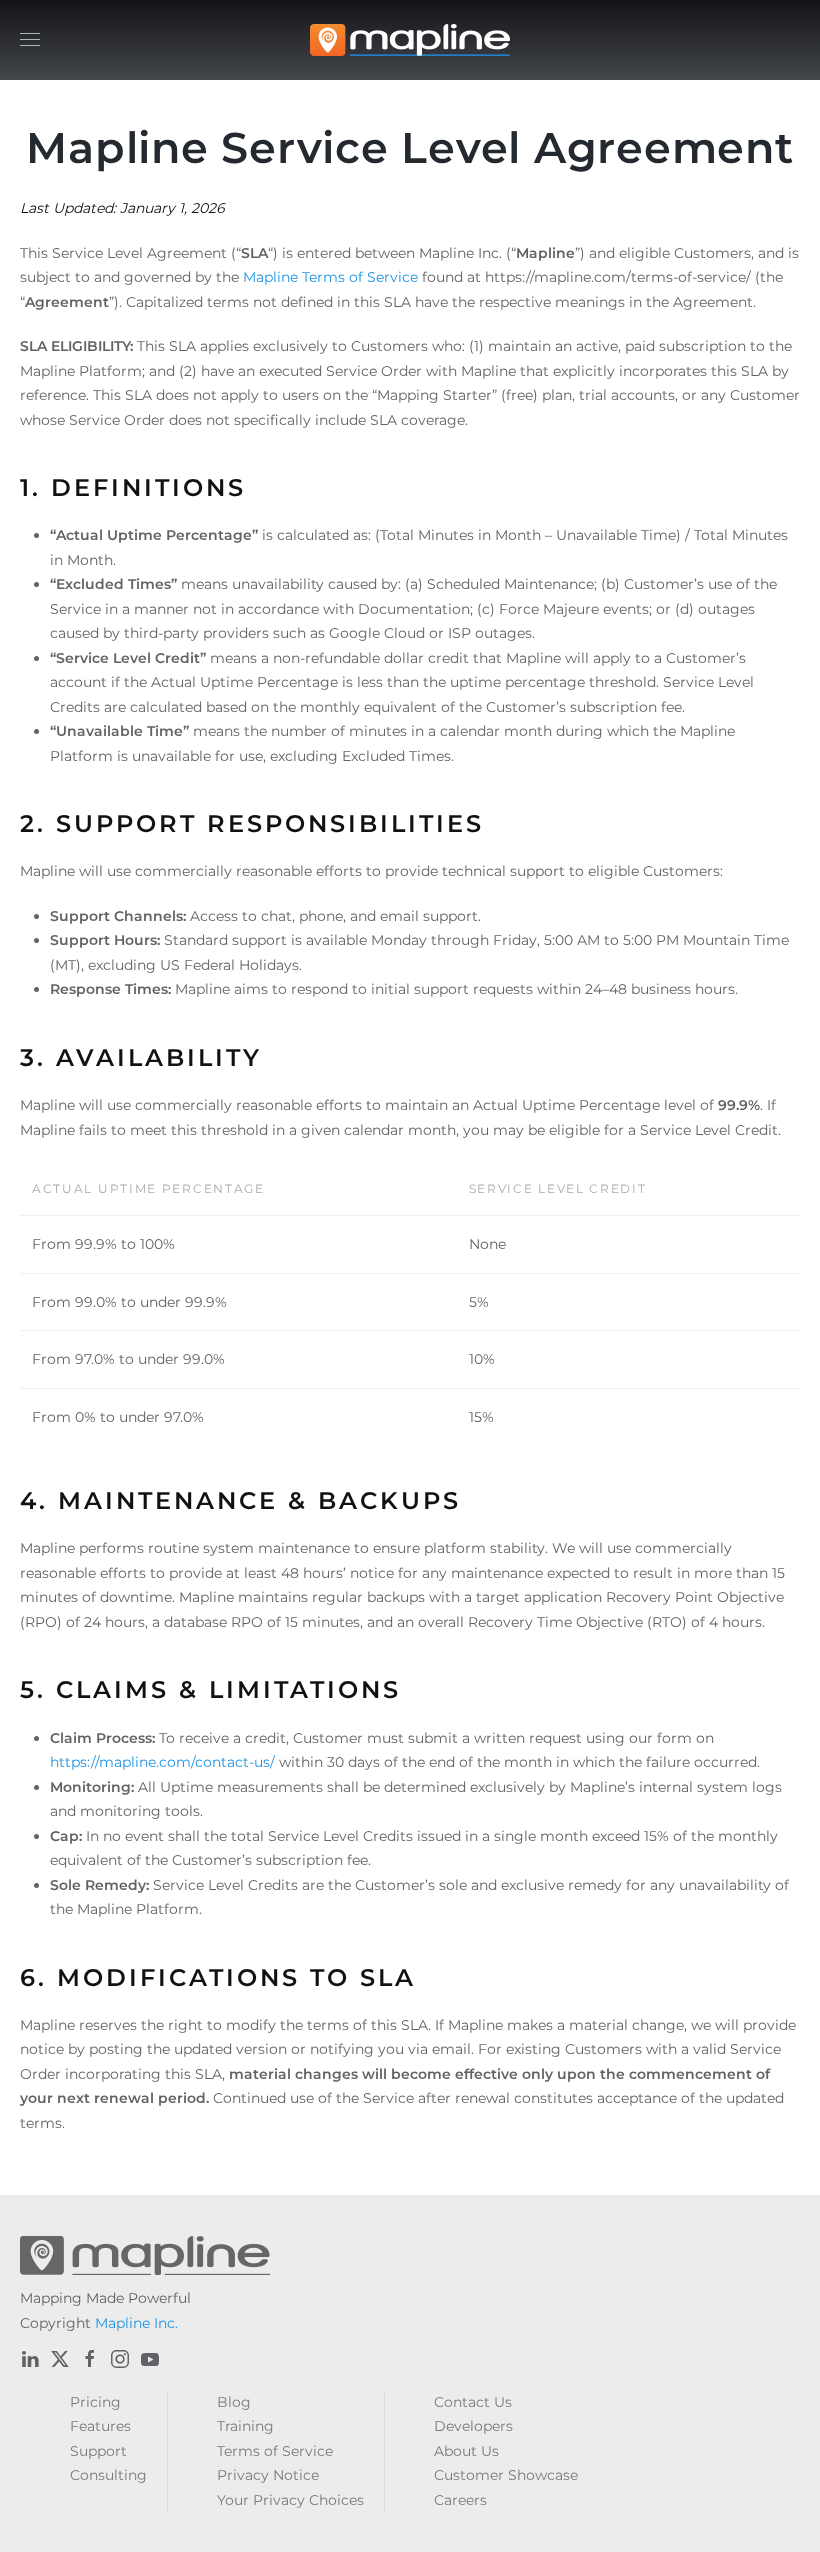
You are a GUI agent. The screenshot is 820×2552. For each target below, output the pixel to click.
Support (98, 2451)
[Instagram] (120, 2359)
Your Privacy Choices (290, 2500)
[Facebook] (90, 2359)
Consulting (108, 2475)
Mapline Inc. (136, 2323)
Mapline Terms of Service (330, 277)
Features (100, 2426)
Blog (234, 2402)
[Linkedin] (30, 2359)
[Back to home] (410, 40)
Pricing (95, 2402)
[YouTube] (150, 2359)
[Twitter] (60, 2359)
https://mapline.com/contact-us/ (162, 1762)
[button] (30, 40)
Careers (460, 2500)
